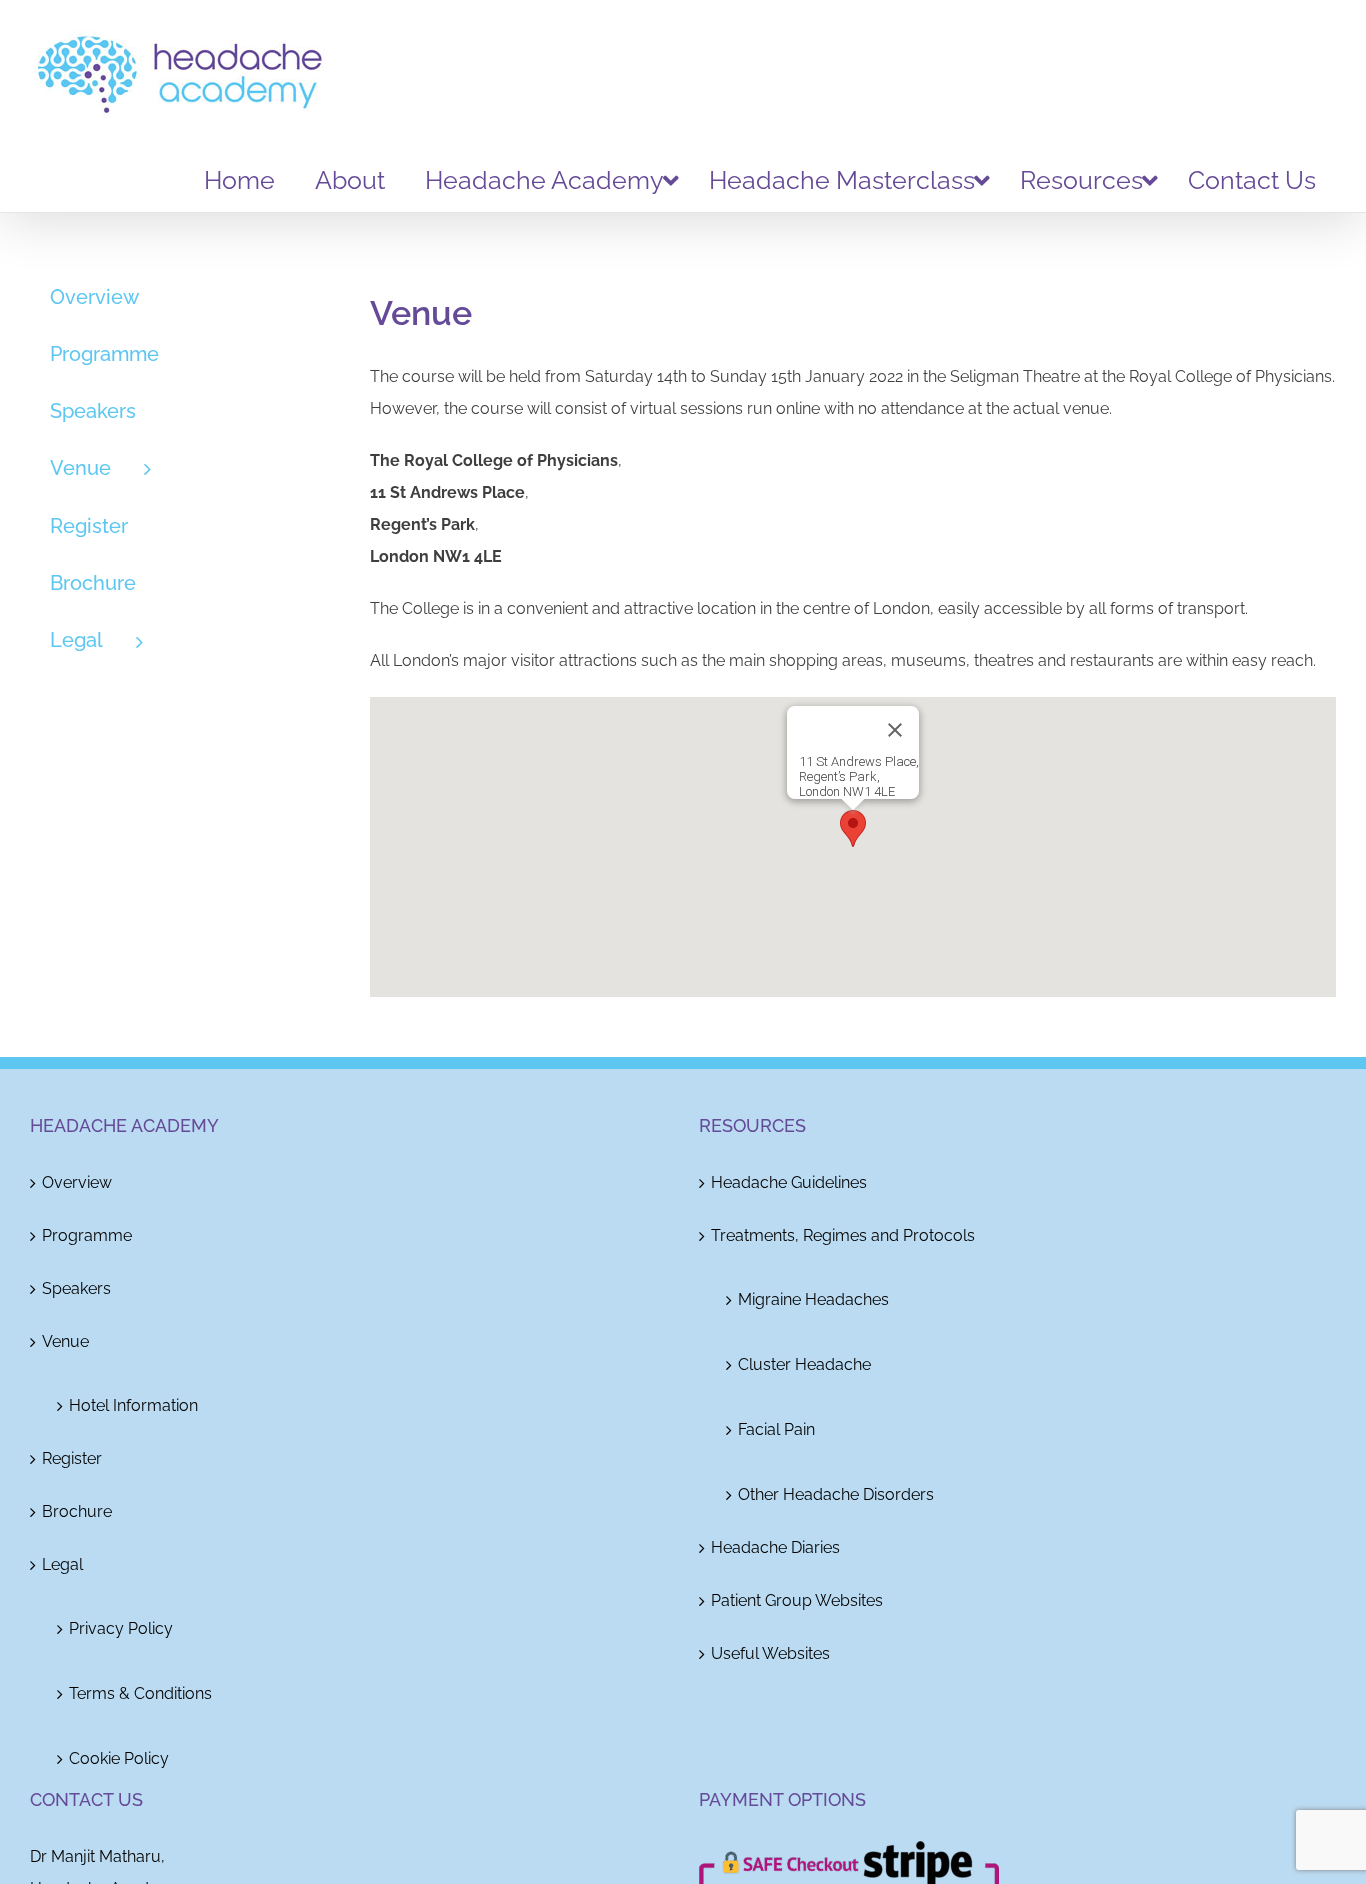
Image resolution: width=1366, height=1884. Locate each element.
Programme (87, 1235)
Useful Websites (770, 1653)
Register (72, 1458)
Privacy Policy (121, 1628)
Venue (65, 1341)
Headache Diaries (775, 1547)
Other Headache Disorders (836, 1494)
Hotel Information (133, 1405)
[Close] (895, 730)
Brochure (77, 1511)
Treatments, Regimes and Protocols (843, 1235)
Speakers (76, 1288)
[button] (853, 828)
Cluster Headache (804, 1364)
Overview (77, 1182)
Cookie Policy (119, 1758)
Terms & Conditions (140, 1693)
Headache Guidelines (789, 1182)
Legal (62, 1564)
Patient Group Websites (797, 1600)
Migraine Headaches (813, 1299)
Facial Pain (776, 1429)
